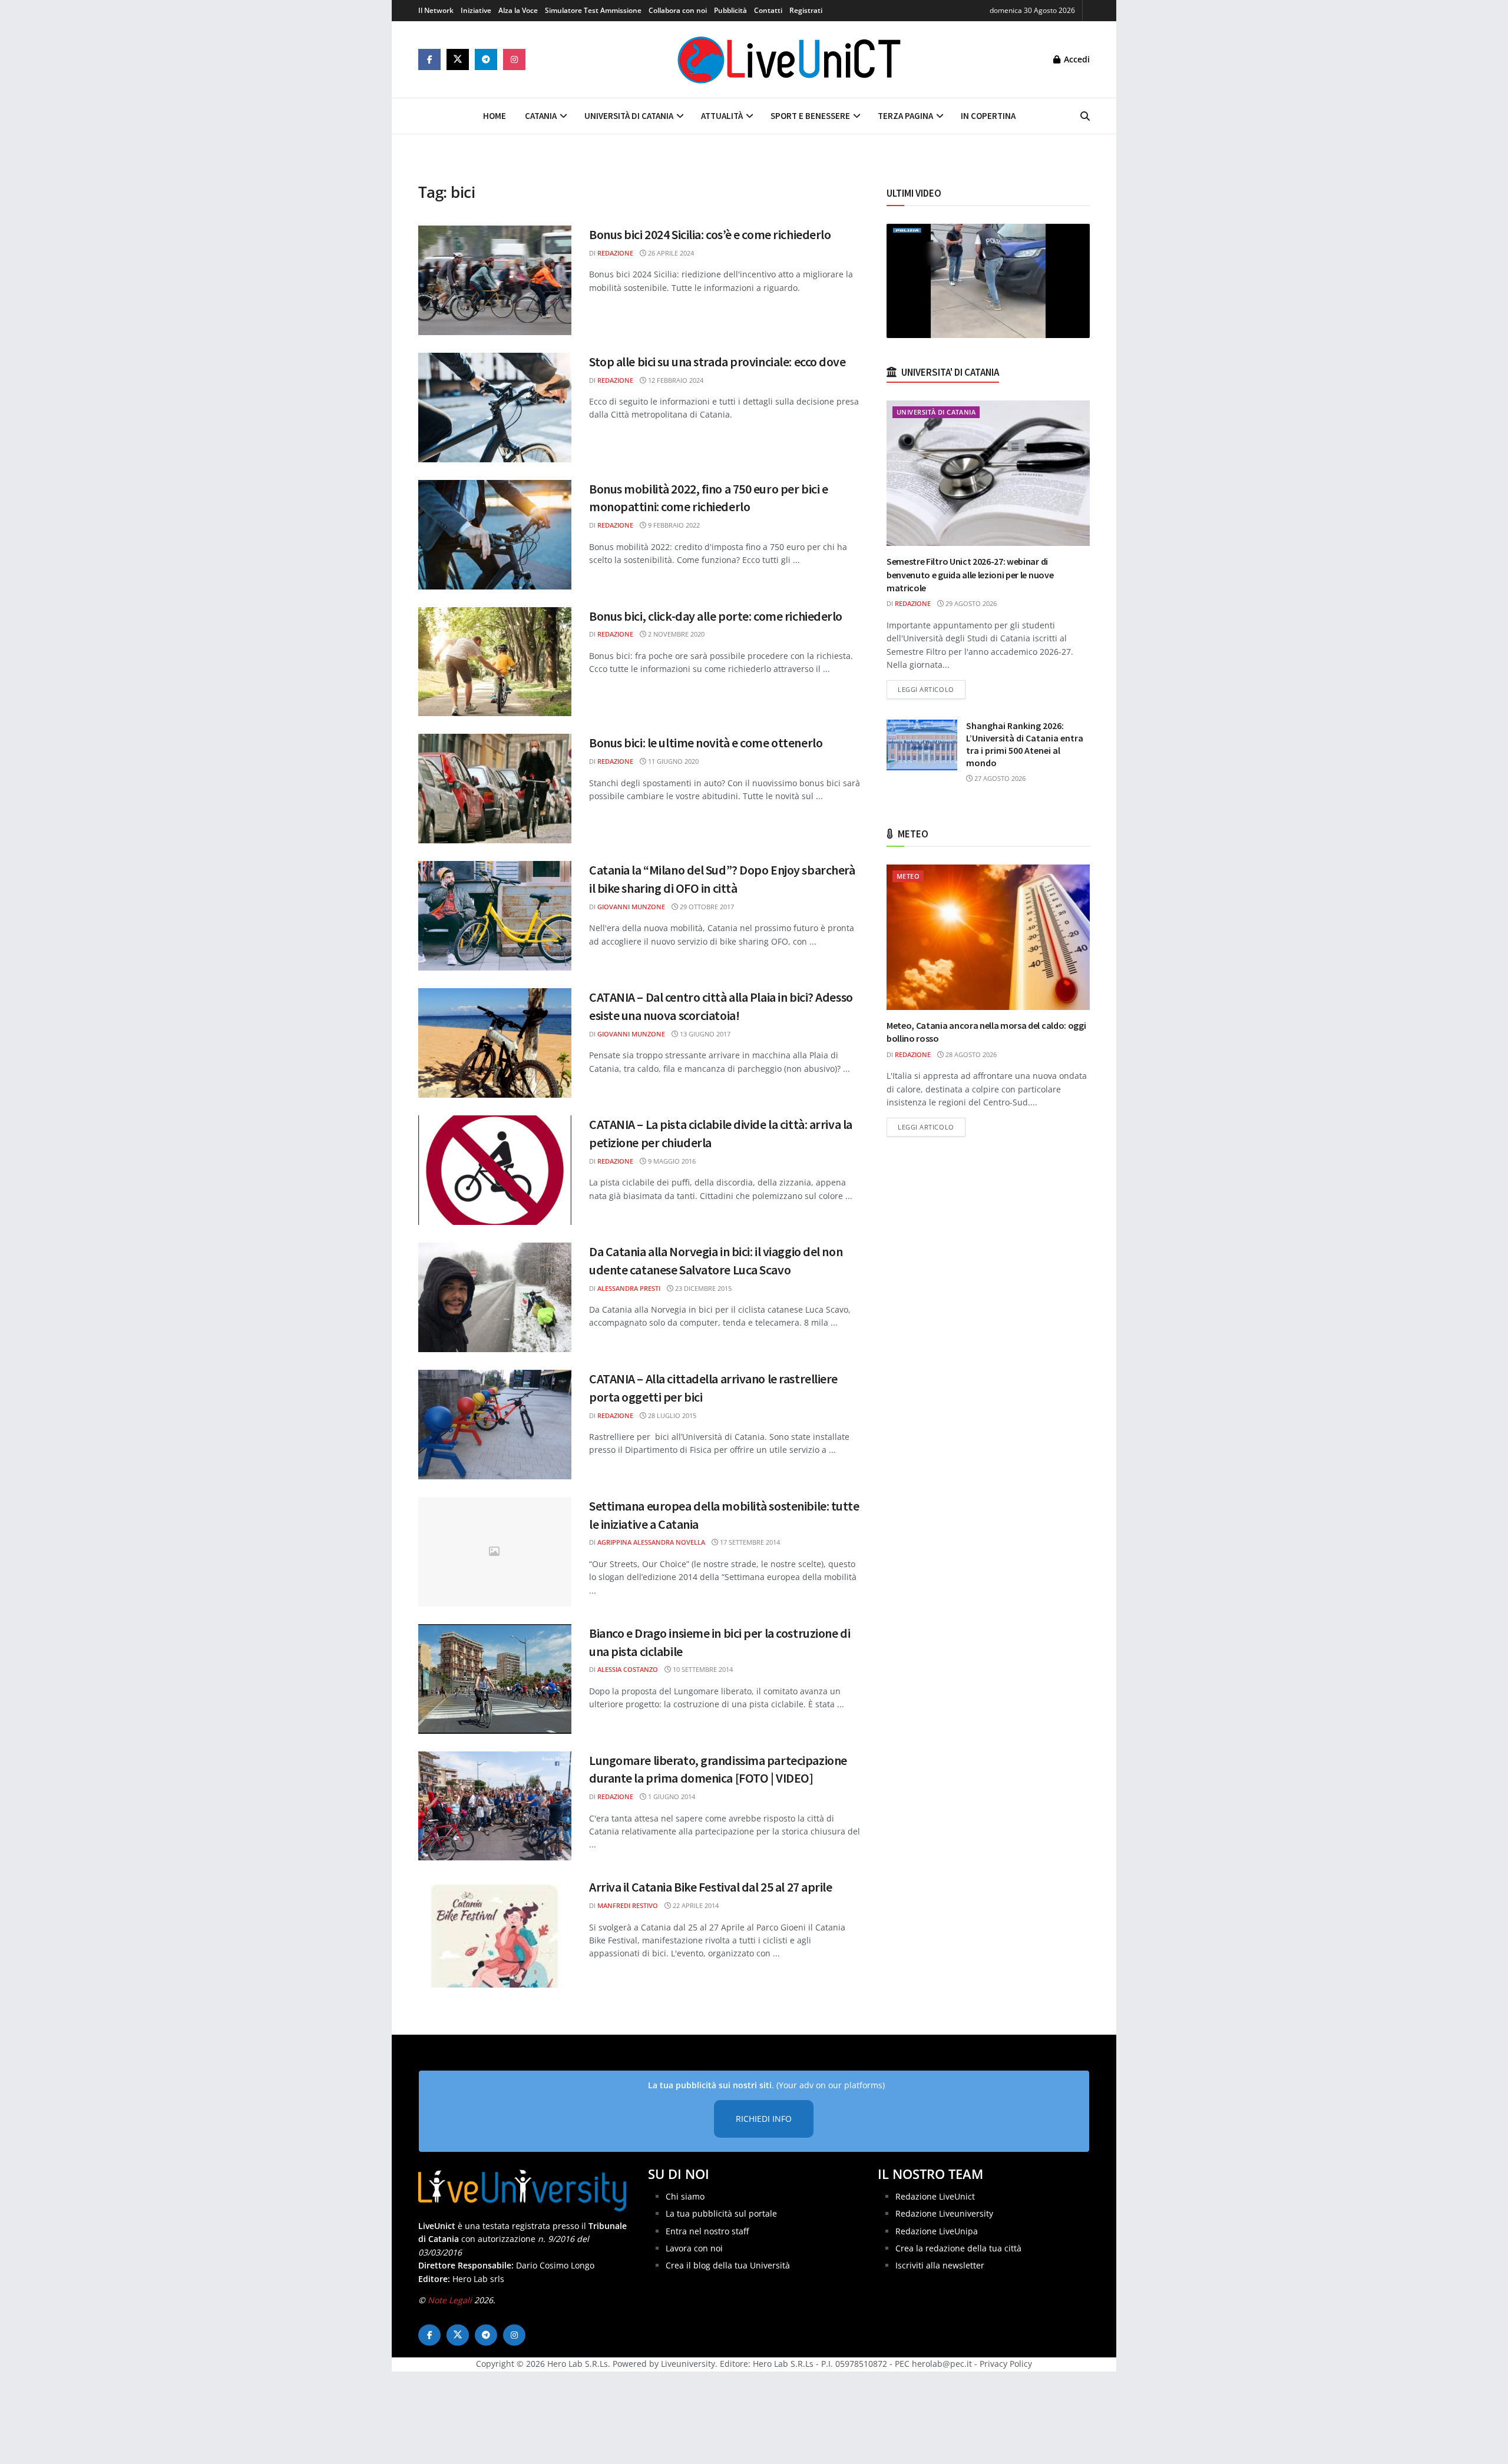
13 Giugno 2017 (704, 1034)
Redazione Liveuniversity (944, 2213)
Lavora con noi (694, 2248)
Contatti (768, 10)
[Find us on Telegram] (486, 59)
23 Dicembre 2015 (702, 1288)
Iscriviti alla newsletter (940, 2266)
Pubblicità (730, 10)
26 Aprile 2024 (670, 253)
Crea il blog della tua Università (728, 2266)
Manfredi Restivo (628, 1905)
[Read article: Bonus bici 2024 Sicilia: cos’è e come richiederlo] (495, 280)
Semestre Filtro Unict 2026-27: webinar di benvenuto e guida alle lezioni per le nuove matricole (970, 574)
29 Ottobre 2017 (706, 907)
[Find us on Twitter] (458, 59)
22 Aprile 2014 (695, 1905)
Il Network (436, 10)
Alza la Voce (518, 10)
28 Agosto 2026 (970, 1054)
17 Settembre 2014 (749, 1542)
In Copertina (988, 116)
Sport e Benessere (810, 116)
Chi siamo (685, 2196)
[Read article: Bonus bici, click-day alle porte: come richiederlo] (495, 662)
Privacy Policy (1006, 2364)
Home (495, 116)
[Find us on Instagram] (514, 59)
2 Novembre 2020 (675, 634)
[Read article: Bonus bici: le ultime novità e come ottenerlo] (495, 789)
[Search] (1085, 116)
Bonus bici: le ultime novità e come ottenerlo (706, 743)
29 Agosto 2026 (970, 603)
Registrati (806, 10)
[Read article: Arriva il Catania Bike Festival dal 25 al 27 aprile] (495, 1933)
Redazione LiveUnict (935, 2196)
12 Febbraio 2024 (675, 380)
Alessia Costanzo (628, 1669)
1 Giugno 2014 (671, 1796)
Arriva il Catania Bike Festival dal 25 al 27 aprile (711, 1887)
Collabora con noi (678, 10)
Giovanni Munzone (631, 907)
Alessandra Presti (629, 1288)
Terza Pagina (905, 116)
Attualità (722, 116)
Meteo (908, 876)
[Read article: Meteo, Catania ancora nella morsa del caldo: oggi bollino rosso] (988, 937)
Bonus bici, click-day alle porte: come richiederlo (716, 616)
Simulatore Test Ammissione (593, 10)
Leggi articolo (932, 689)
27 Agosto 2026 (999, 778)
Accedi (1076, 59)
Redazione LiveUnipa (937, 2231)
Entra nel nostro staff (707, 2231)
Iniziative (476, 10)
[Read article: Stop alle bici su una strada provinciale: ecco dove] (495, 408)
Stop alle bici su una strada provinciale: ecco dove (717, 362)
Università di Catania (629, 116)
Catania (541, 116)
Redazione (615, 253)
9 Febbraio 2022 (673, 525)
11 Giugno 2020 (672, 761)
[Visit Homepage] (789, 59)
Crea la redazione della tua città (958, 2248)
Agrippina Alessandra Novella (651, 1542)
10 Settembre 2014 (702, 1669)
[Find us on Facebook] (429, 59)
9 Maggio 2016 (671, 1161)
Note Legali (450, 2300)
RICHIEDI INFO (764, 2119)
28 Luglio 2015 (671, 1415)
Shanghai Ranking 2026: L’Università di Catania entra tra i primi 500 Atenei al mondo (1025, 744)
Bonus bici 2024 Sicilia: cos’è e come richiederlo (710, 234)
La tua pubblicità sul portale (721, 2213)
